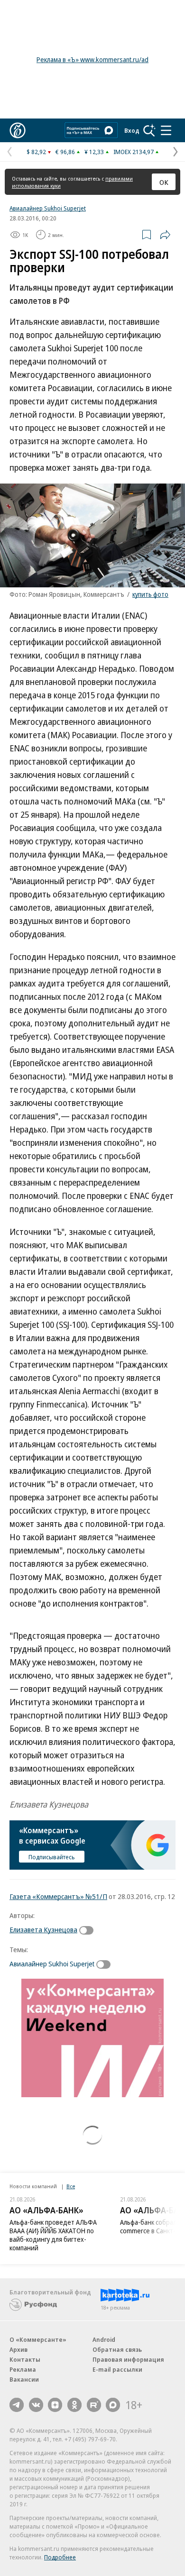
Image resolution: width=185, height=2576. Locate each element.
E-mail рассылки (117, 2369)
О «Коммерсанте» (38, 2339)
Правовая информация (128, 2359)
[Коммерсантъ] (18, 130)
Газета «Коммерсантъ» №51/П (58, 1896)
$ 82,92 (36, 152)
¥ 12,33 (94, 152)
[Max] (113, 2405)
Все (71, 2186)
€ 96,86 (65, 152)
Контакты (25, 2359)
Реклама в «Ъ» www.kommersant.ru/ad (92, 59)
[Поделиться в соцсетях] (165, 235)
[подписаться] (89, 1930)
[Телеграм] (17, 2405)
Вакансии (24, 2379)
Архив (18, 2349)
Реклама (23, 2369)
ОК (164, 182)
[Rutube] (94, 2405)
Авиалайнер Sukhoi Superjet (48, 208)
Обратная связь (117, 2349)
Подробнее (60, 2557)
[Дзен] (55, 2405)
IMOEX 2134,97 (134, 152)
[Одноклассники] (74, 2405)
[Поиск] (149, 130)
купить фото (150, 594)
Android (104, 2339)
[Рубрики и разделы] (166, 130)
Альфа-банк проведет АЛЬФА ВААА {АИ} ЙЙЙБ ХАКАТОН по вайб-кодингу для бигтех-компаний (53, 2235)
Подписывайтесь (52, 1857)
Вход (132, 130)
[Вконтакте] (36, 2405)
